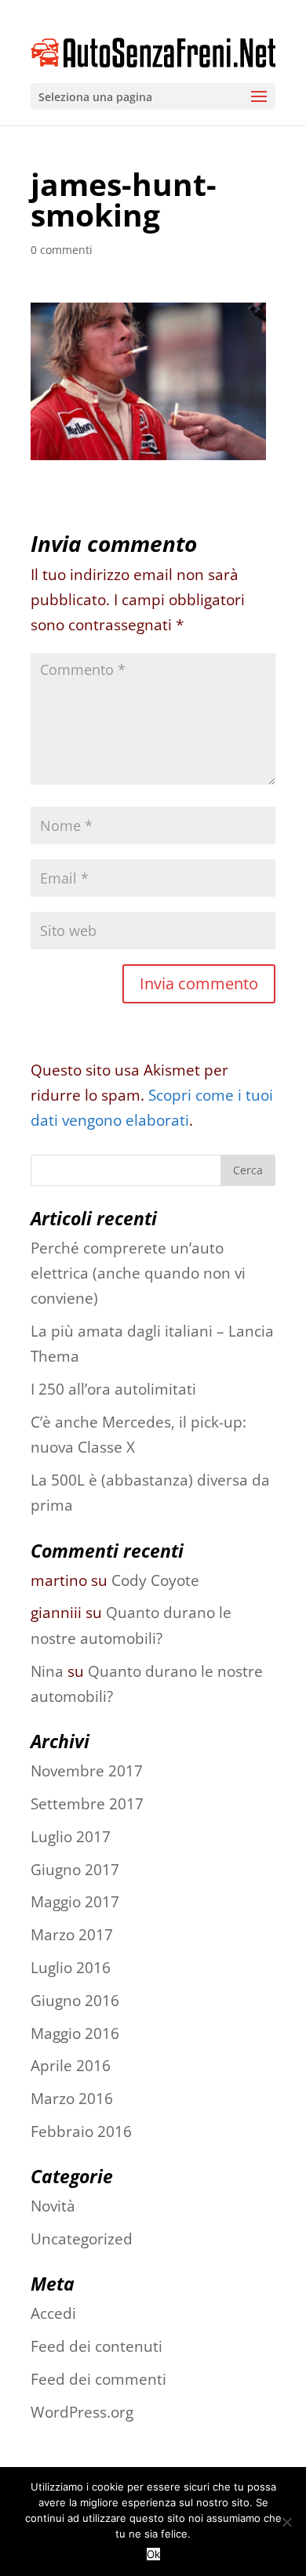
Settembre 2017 (87, 1804)
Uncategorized (82, 2239)
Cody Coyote (155, 1580)
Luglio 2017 (71, 1837)
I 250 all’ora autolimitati (113, 1389)
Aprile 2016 (71, 2066)
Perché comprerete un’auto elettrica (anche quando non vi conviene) (138, 1273)
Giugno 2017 (75, 1870)
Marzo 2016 (72, 2099)
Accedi (53, 2313)
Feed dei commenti (98, 2379)
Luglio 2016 (71, 1968)
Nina (47, 1671)
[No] (286, 2522)
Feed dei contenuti (97, 2346)
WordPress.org (82, 2412)
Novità (53, 2206)
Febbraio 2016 (81, 2132)
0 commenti (62, 250)
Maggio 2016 (75, 2034)
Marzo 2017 (72, 1935)
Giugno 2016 (75, 2001)
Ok (153, 2554)
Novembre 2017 (87, 1771)
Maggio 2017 (75, 1902)
